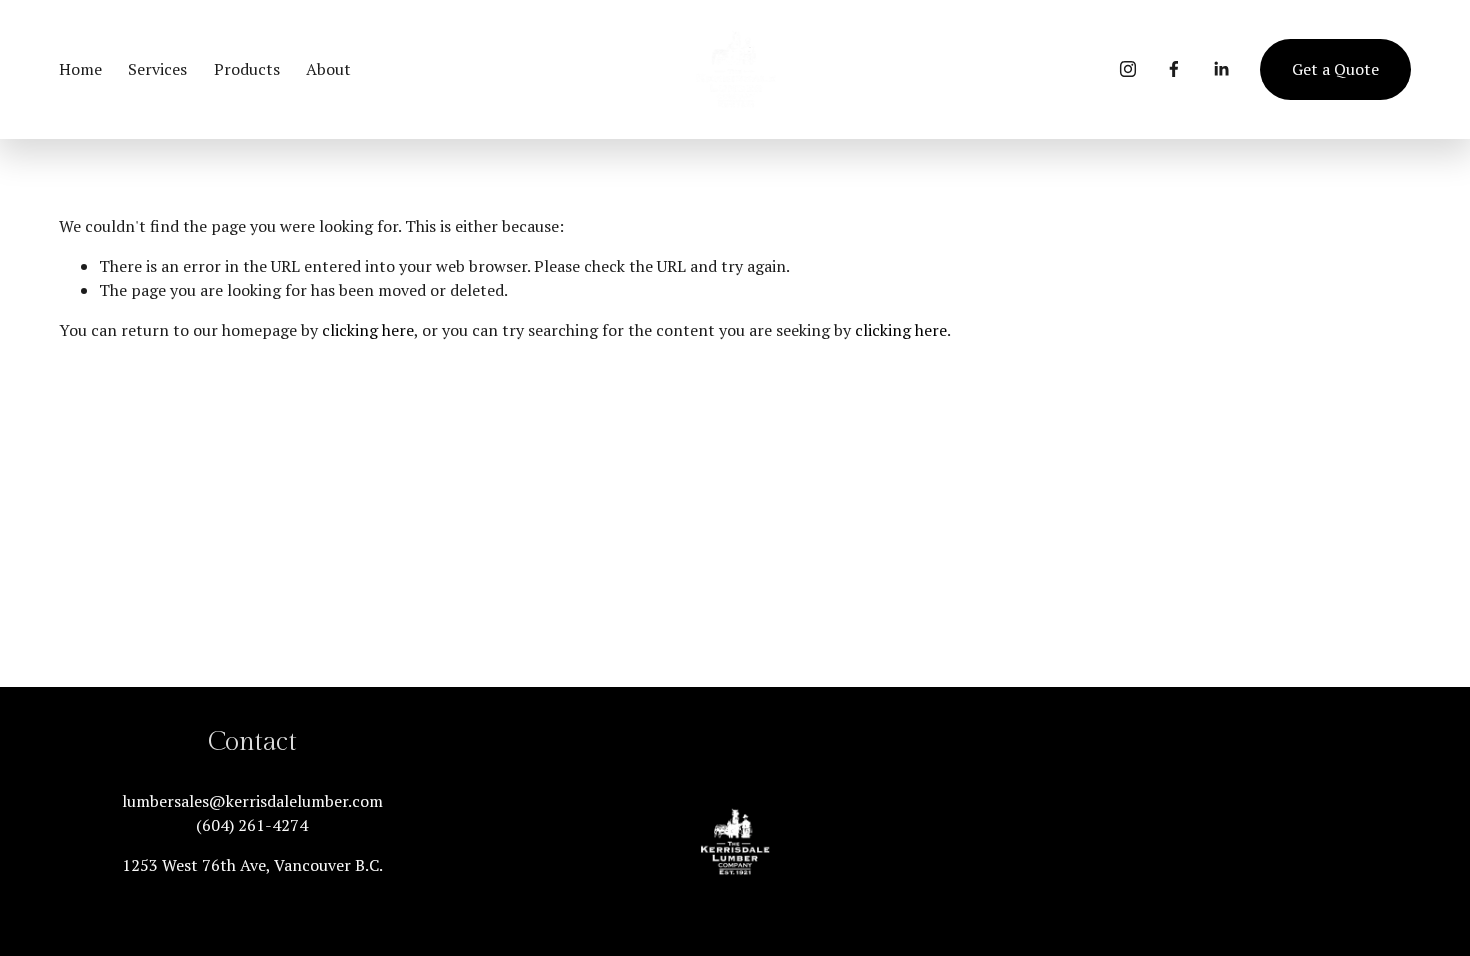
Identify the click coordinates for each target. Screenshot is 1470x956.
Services (157, 69)
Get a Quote (1335, 69)
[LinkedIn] (1221, 69)
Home (80, 69)
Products (247, 69)
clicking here (368, 330)
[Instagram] (1128, 69)
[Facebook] (1174, 69)
